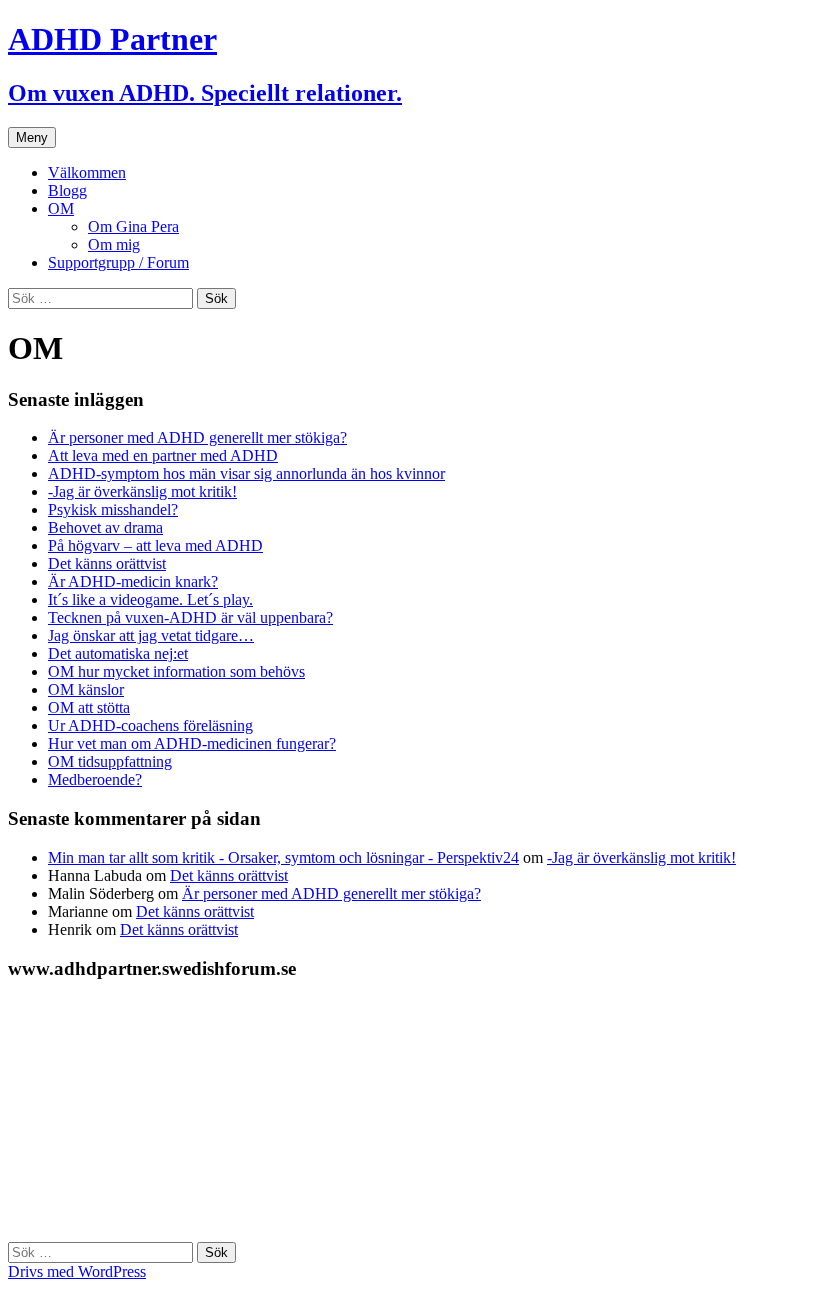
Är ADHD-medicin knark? (133, 581)
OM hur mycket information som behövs (176, 671)
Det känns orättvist (107, 563)
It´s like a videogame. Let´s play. (150, 599)
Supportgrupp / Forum (118, 262)
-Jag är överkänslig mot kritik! (142, 491)
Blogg (67, 190)
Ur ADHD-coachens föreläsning (150, 725)
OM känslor (86, 689)
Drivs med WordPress (77, 1271)
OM (61, 208)
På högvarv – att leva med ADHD (155, 545)
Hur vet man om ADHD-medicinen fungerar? (192, 743)
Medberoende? (95, 779)
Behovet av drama (105, 527)
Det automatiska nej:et (118, 653)
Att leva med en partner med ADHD (163, 455)
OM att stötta (89, 707)
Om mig (114, 244)
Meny (32, 137)
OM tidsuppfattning (110, 761)
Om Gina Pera (133, 226)
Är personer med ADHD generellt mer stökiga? (197, 437)
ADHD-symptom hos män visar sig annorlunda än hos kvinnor (246, 473)
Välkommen (87, 172)
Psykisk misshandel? (113, 509)
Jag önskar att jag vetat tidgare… (151, 635)
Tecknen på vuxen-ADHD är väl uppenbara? (190, 617)
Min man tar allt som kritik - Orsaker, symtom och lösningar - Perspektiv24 (283, 857)
